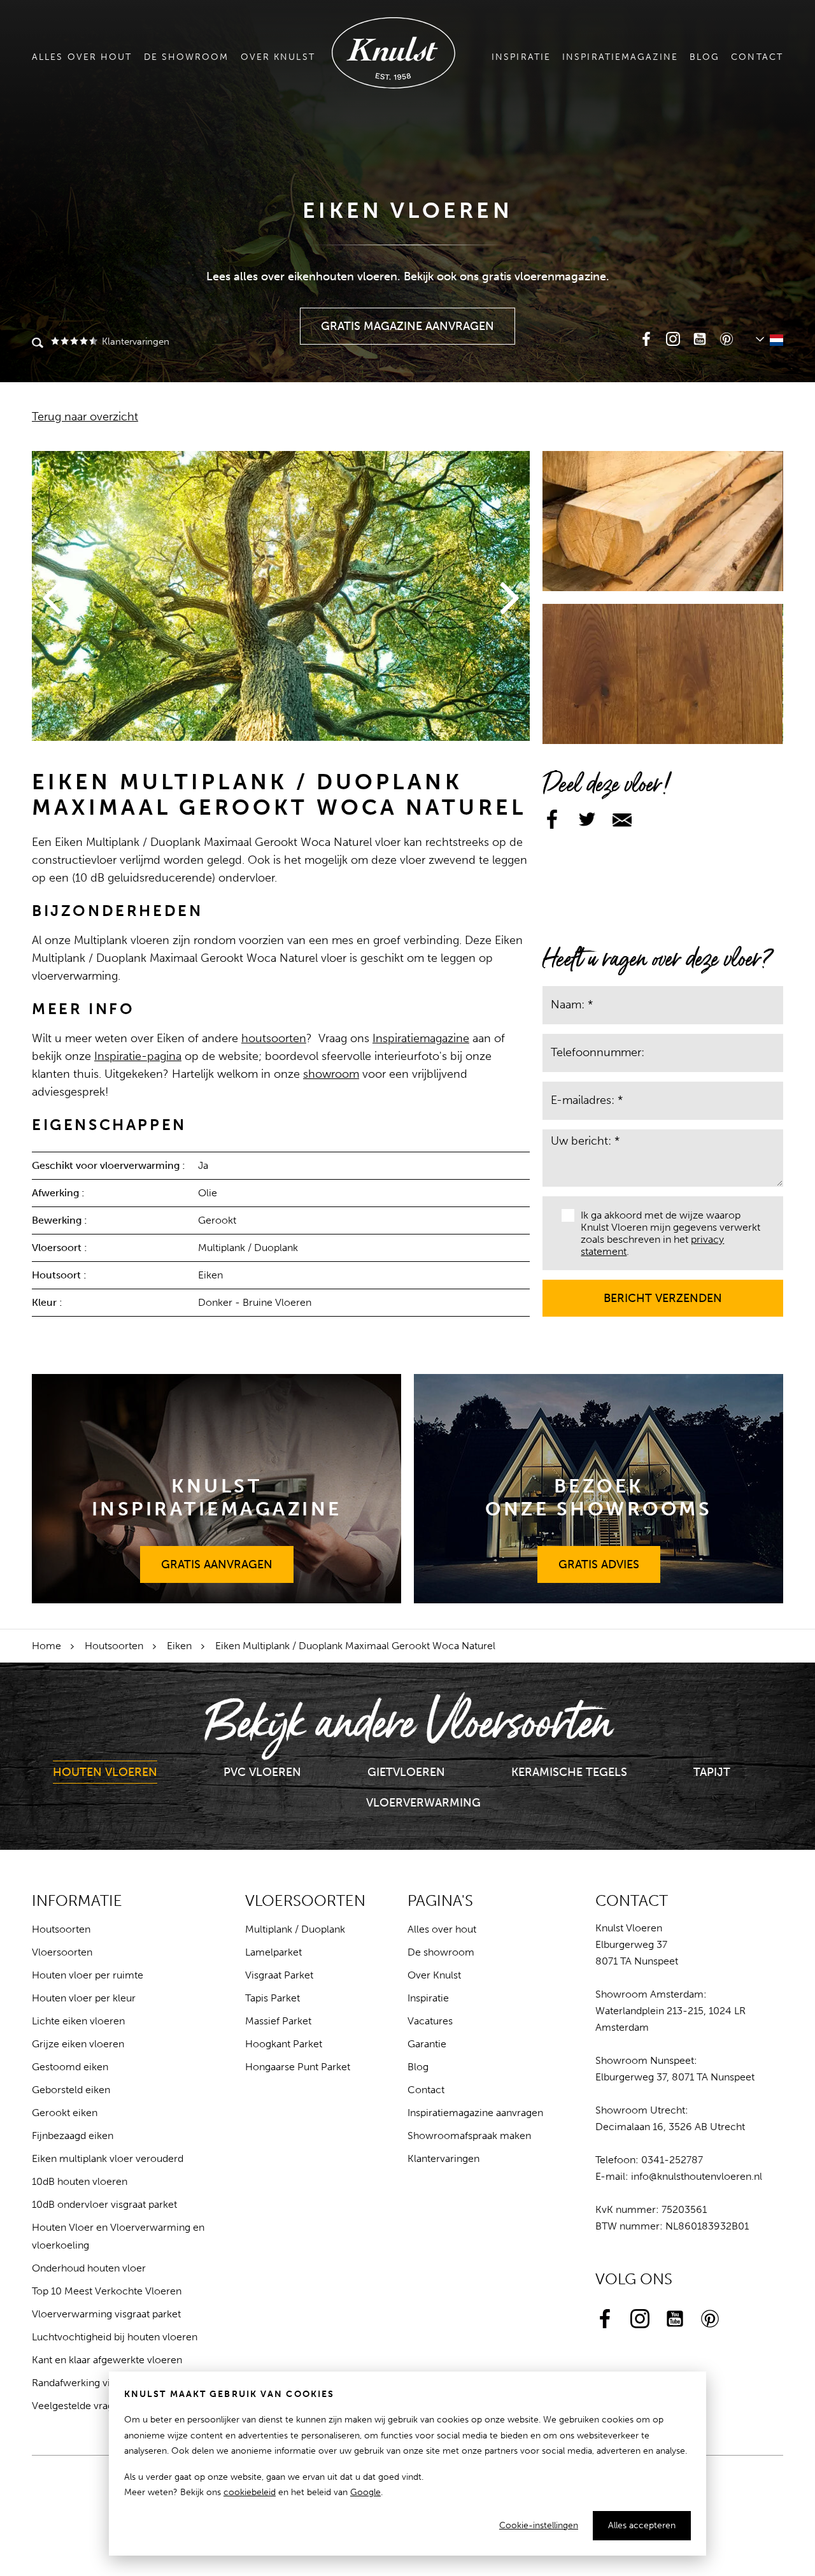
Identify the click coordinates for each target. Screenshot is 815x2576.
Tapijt (712, 1772)
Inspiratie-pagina (138, 1056)
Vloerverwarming (423, 1803)
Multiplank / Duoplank (295, 1929)
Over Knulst (278, 57)
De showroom (187, 57)
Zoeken (38, 344)
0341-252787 (672, 2160)
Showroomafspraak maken (469, 2136)
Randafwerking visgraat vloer (98, 2383)
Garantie (427, 2044)
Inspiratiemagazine (620, 57)
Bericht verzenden (663, 1292)
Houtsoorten (114, 1646)
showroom (331, 1074)
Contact (757, 57)
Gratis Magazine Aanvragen (408, 320)
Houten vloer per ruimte (88, 1975)
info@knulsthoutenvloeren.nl (697, 2176)
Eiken (179, 1646)
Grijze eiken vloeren (78, 2044)
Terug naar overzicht (85, 417)
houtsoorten (274, 1038)
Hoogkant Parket (284, 2044)
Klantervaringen (135, 341)
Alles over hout (82, 57)
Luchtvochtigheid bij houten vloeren (115, 2337)
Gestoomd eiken (70, 2067)
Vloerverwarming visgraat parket (106, 2314)
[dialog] (407, 2464)
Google (365, 2492)
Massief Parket (278, 2021)
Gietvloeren (406, 1772)
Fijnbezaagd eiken (73, 2136)
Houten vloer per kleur (84, 1998)
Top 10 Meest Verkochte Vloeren (107, 2291)
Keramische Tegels (569, 1772)
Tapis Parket (273, 1998)
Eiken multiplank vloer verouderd (108, 2158)
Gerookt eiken (65, 2113)
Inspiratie (521, 57)
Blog (705, 57)
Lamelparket (273, 1952)
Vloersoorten (62, 1952)
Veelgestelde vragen (78, 2406)
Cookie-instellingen (539, 2525)
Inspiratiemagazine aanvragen (475, 2113)
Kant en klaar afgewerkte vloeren (107, 2360)
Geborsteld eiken (71, 2090)
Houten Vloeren (105, 1772)
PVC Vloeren (262, 1772)
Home (46, 1646)
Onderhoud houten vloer (89, 2268)
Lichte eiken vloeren (78, 2021)
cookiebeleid (250, 2492)
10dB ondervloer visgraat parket (104, 2204)
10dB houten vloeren (80, 2181)
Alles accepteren (642, 2525)
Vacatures (430, 2021)
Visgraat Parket (279, 1975)
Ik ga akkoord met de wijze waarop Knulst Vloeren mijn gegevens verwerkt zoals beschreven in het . (670, 1234)
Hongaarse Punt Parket (298, 2067)
